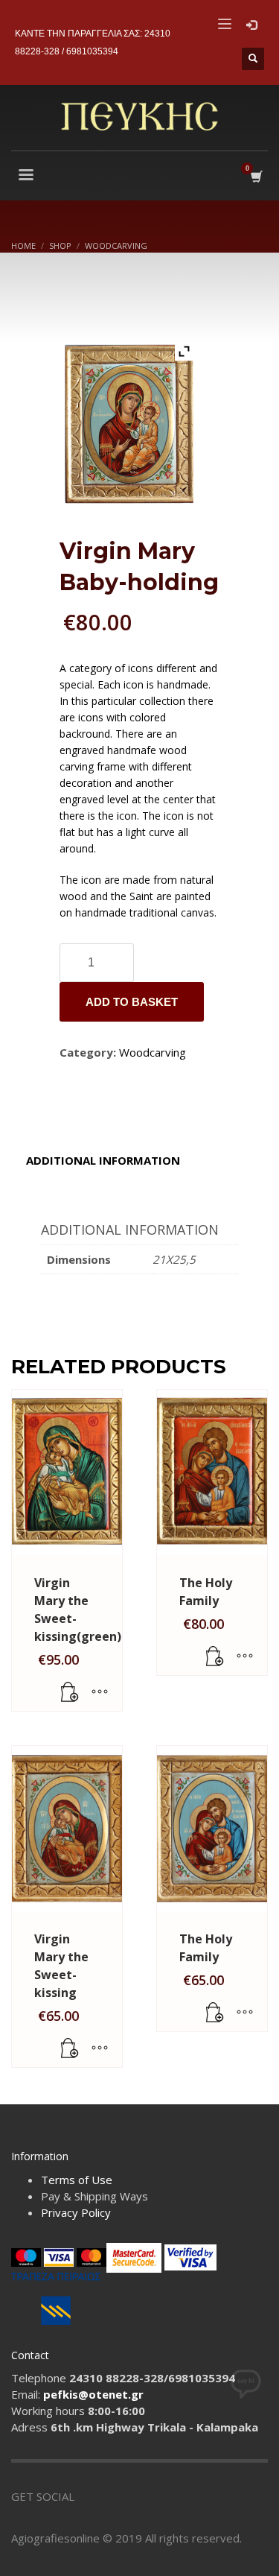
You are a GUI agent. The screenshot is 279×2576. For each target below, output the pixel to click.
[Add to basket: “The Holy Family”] (215, 1656)
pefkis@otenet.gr (93, 2394)
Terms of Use (77, 2180)
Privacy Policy (76, 2212)
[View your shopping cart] (256, 177)
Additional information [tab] (103, 1160)
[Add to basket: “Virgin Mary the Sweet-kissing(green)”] (70, 1692)
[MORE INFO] (100, 1692)
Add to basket (132, 1002)
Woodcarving (153, 1052)
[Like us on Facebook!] (86, 2496)
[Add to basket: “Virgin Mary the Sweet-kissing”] (70, 2048)
